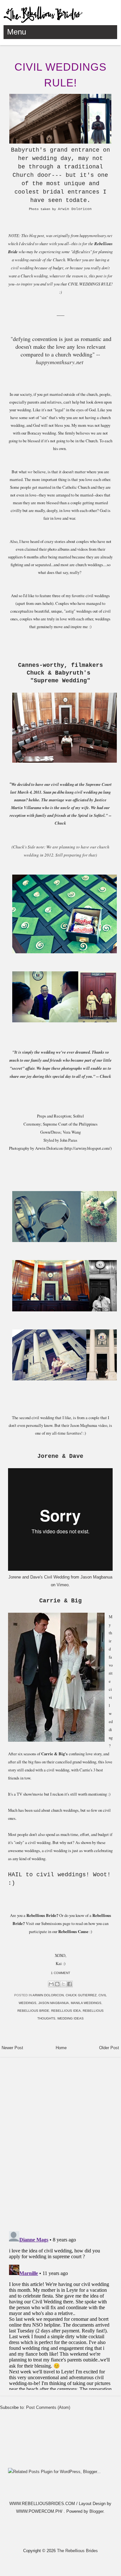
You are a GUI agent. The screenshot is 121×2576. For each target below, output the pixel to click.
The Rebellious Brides (77, 2551)
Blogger (96, 2511)
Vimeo (63, 1585)
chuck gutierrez (81, 1995)
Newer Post (12, 2048)
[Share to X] (63, 1984)
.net (79, 362)
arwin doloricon (48, 1995)
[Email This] (51, 1984)
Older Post (109, 2048)
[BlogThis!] (57, 1984)
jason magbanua (54, 2003)
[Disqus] (60, 2141)
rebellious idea (66, 2011)
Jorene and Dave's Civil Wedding (39, 1577)
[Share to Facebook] (70, 1984)
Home (61, 2048)
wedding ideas (70, 2018)
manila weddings (86, 2003)
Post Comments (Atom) (48, 2407)
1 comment (60, 1973)
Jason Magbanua (96, 1577)
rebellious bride (33, 2011)
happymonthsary (55, 362)
